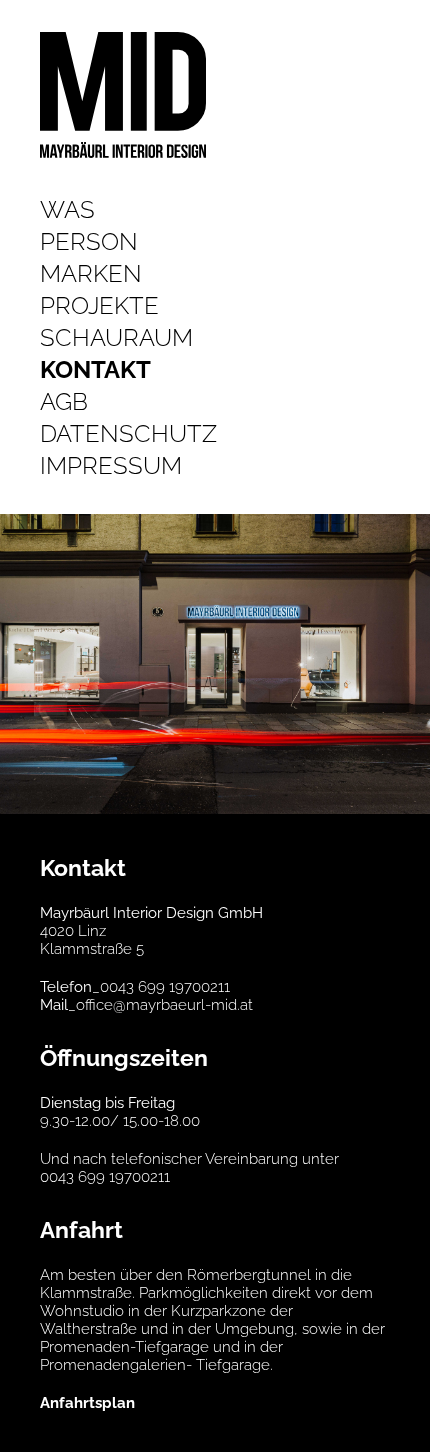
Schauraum (116, 337)
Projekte (99, 305)
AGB (64, 401)
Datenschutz (128, 433)
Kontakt (95, 369)
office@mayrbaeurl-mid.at (164, 1005)
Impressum (111, 465)
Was (67, 209)
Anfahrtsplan (87, 1403)
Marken (91, 273)
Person (89, 241)
